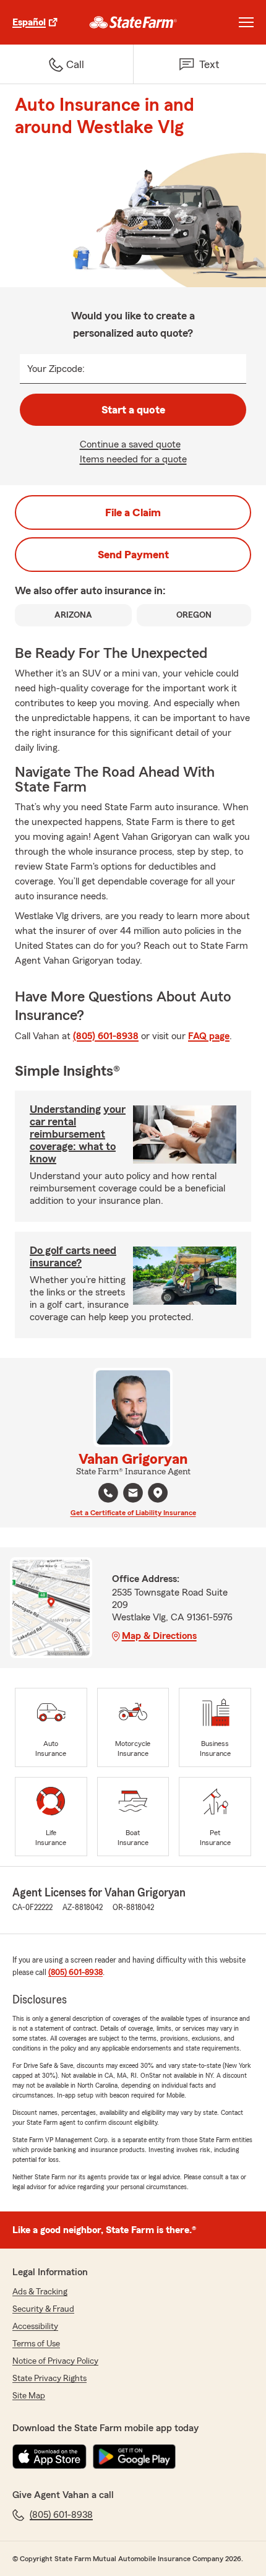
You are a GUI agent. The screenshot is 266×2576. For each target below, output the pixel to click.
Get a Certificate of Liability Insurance (133, 1513)
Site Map (29, 2396)
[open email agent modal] (133, 1494)
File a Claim (133, 512)
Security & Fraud (43, 2309)
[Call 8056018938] (108, 1493)
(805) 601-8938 (106, 1036)
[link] (133, 22)
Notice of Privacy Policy (55, 2361)
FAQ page (209, 1036)
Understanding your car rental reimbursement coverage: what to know (78, 1134)
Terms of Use (36, 2344)
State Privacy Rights (49, 2379)
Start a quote (133, 410)
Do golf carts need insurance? (73, 1256)
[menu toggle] (246, 22)
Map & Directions (159, 1636)
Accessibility (35, 2327)
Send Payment (133, 555)
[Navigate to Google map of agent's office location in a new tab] (158, 1493)
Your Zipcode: (56, 369)
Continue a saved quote (130, 444)
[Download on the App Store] (49, 2457)
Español (29, 22)
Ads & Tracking (40, 2292)
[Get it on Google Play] (134, 2457)
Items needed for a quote (133, 459)
